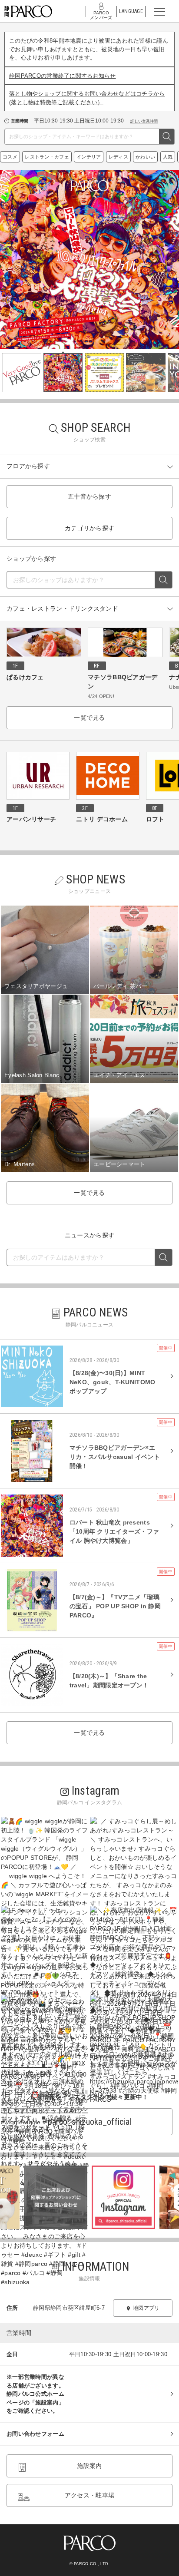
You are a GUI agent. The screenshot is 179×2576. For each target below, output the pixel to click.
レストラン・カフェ (138, 157)
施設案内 (89, 2466)
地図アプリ (146, 2308)
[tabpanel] (89, 259)
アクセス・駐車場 (89, 2495)
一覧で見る (89, 718)
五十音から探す (89, 496)
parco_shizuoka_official (89, 2122)
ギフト (14, 157)
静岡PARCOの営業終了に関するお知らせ (63, 76)
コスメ (101, 157)
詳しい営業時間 (144, 121)
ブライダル (74, 157)
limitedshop (41, 157)
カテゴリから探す (89, 528)
